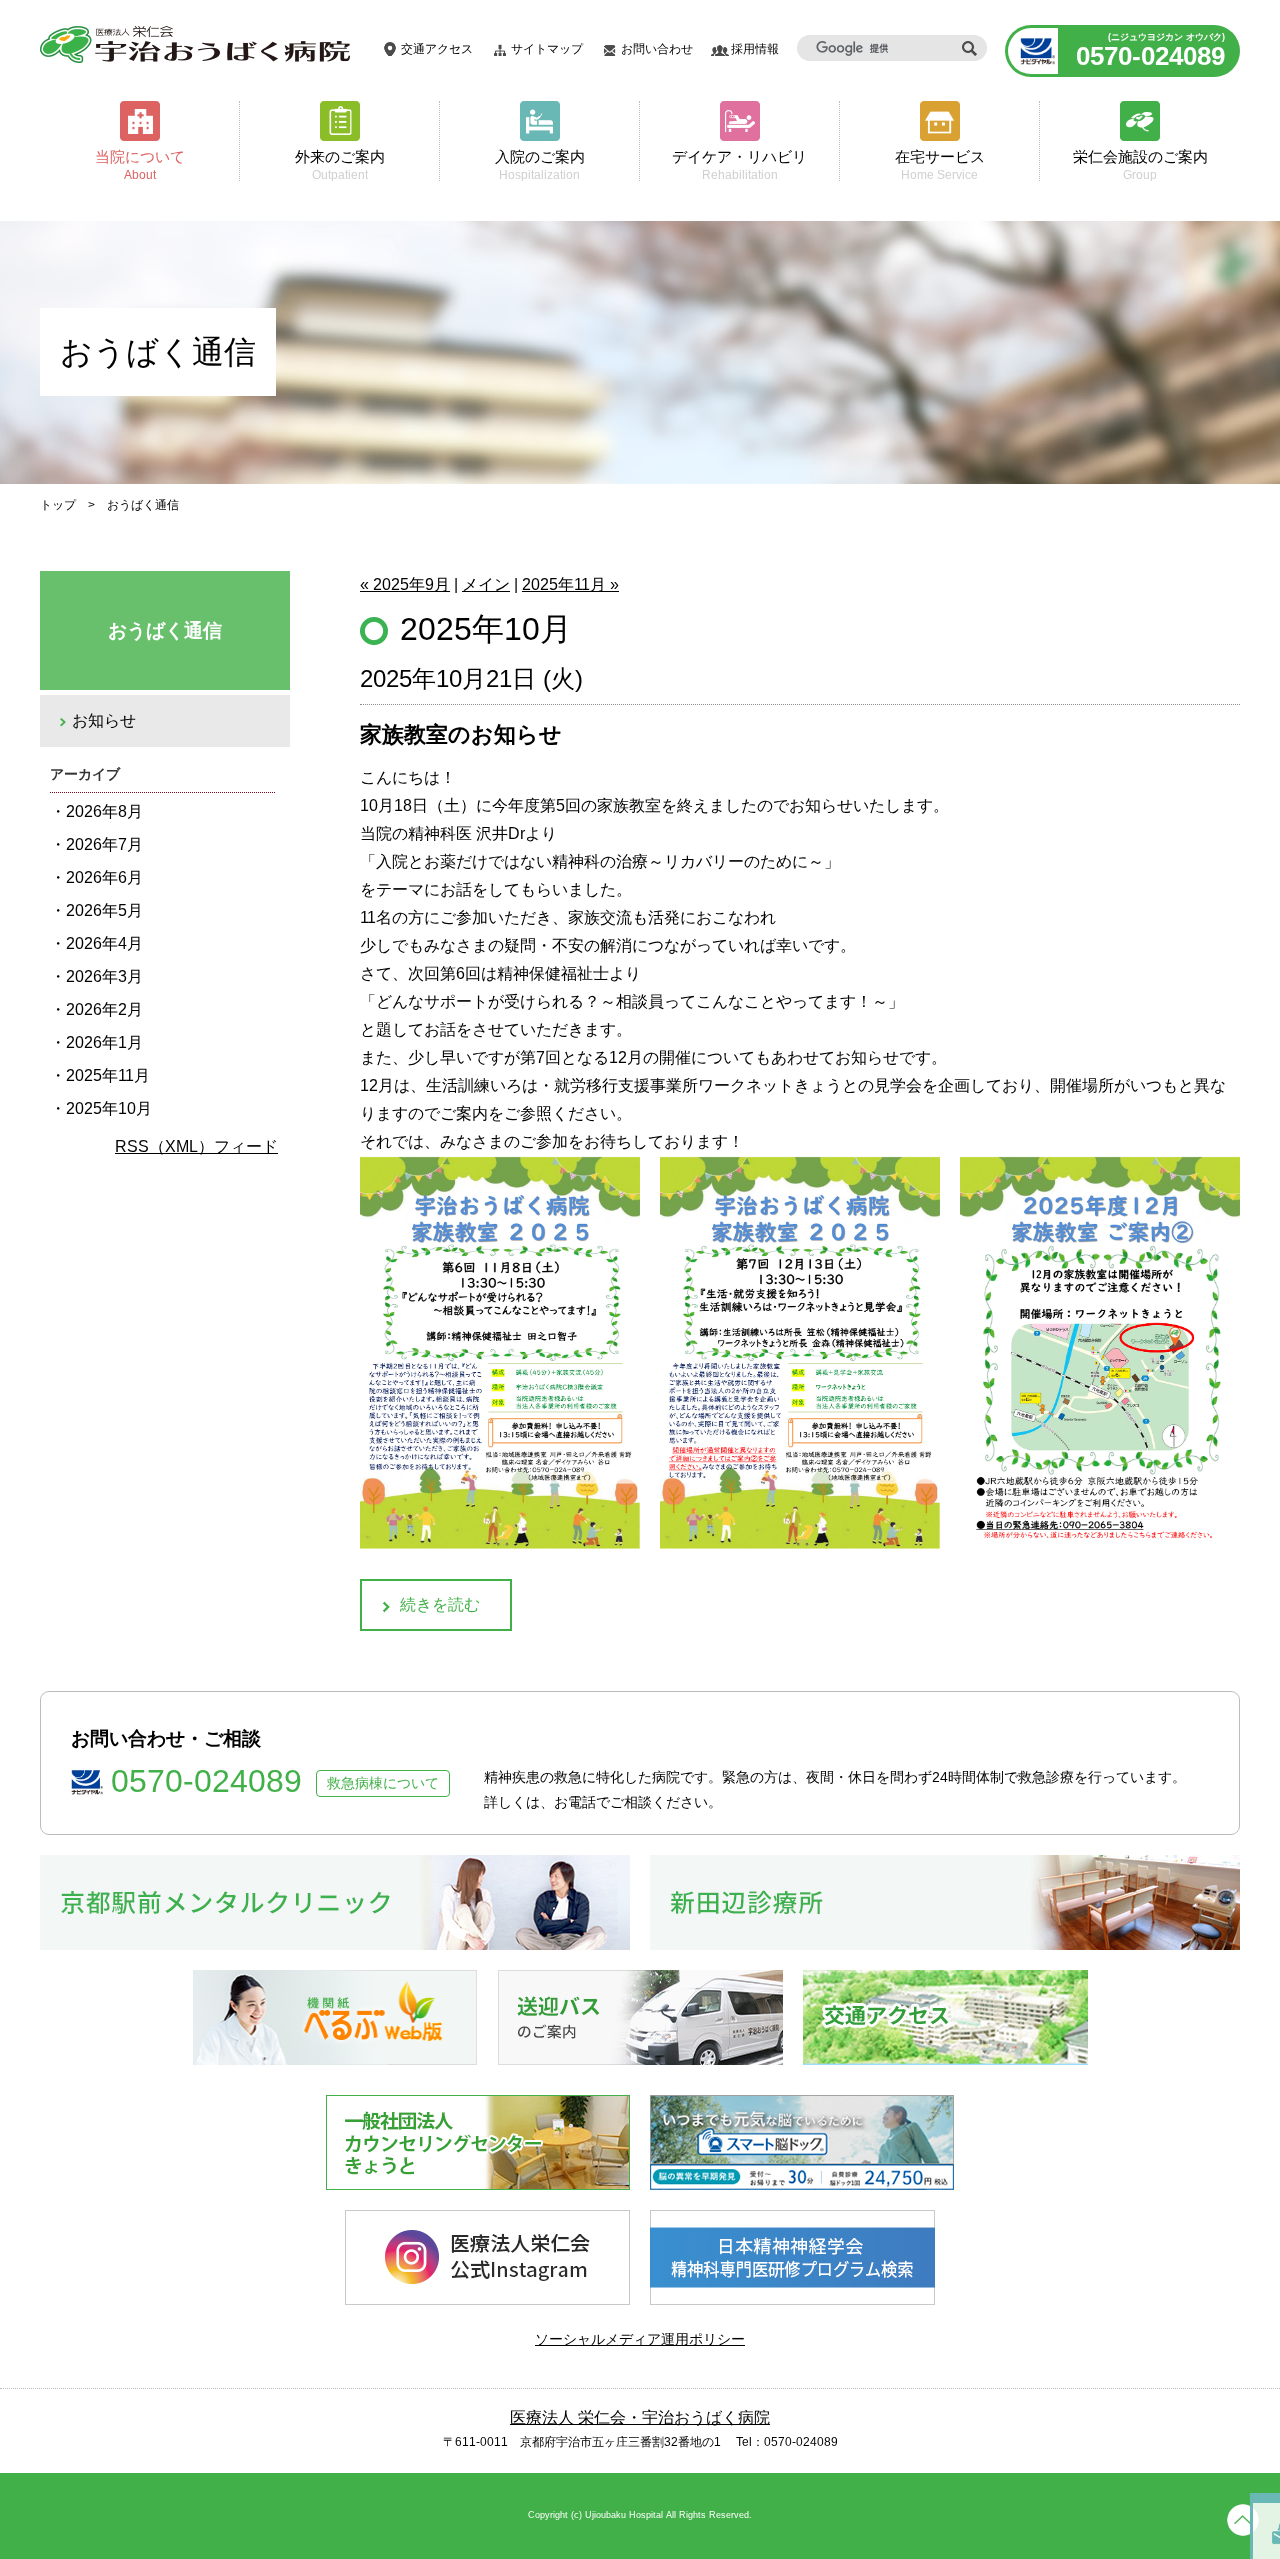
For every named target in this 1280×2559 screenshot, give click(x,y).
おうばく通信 (165, 630)
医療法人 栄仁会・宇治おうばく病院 (640, 2417)
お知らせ (104, 720)
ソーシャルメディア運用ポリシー (640, 2339)
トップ (58, 505)
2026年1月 (104, 1042)
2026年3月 (104, 976)
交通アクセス (437, 49)
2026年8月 (104, 811)
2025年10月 (109, 1108)
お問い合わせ (657, 49)
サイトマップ (547, 49)
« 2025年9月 (405, 584)
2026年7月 (104, 844)
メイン (486, 584)
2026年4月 (104, 943)
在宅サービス (940, 164)
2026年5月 (104, 910)
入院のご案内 (540, 164)
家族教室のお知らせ (461, 734)
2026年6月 (104, 877)
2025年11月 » (570, 584)
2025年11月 (108, 1075)
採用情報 (755, 49)
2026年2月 (104, 1009)
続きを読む (440, 1604)
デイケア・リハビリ (739, 164)
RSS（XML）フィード (196, 1146)
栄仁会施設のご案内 (1140, 164)
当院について (140, 164)
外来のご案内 (340, 164)
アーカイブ (85, 774)
